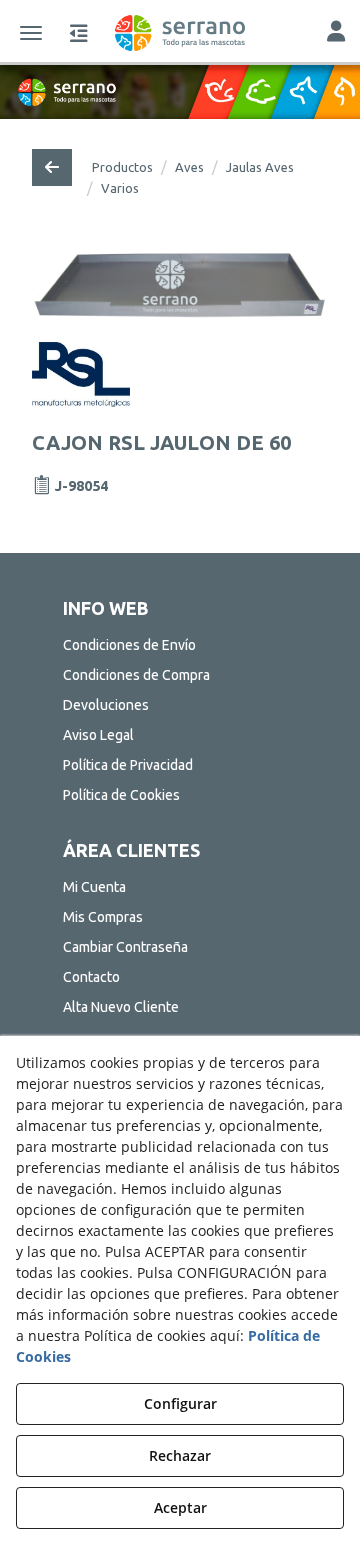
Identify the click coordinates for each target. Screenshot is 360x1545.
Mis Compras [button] (103, 917)
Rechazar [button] (180, 1455)
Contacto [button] (91, 977)
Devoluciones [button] (106, 705)
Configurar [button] (180, 1403)
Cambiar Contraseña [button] (125, 947)
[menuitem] (180, 645)
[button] (180, 33)
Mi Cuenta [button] (94, 887)
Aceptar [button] (180, 1507)
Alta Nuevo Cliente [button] (121, 1007)
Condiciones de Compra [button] (136, 675)
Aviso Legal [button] (98, 735)
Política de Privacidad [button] (128, 765)
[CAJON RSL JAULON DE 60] (180, 283)
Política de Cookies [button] (121, 795)
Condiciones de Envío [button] (129, 645)
